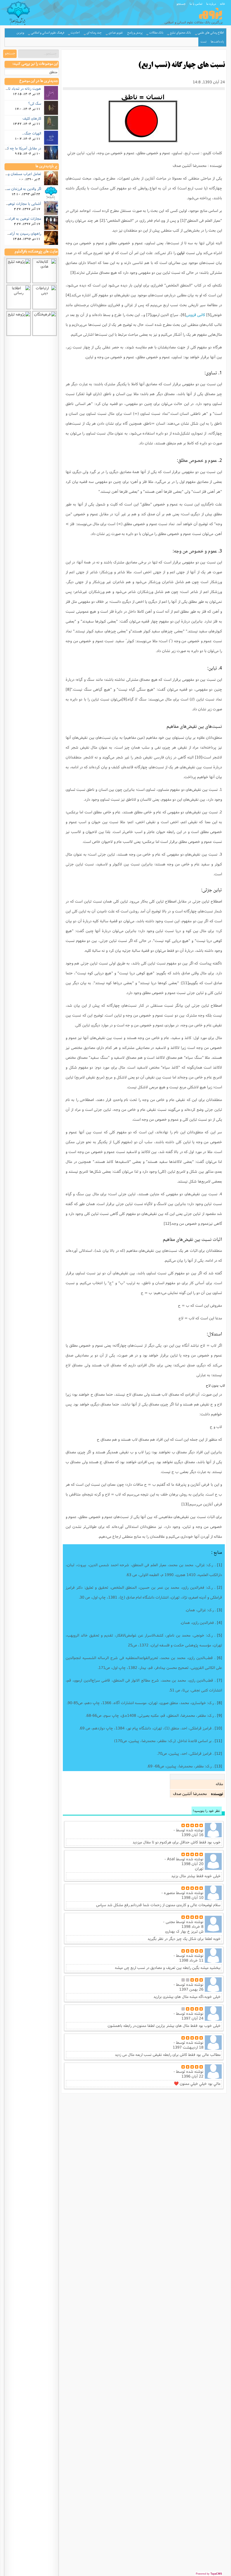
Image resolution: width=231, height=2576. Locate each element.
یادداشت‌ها (217, 42)
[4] (68, 295)
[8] (68, 689)
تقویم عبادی (116, 33)
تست (204, 42)
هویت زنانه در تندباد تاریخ (22, 88)
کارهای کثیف (32, 118)
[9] (124, 699)
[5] (209, 315)
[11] (185, 983)
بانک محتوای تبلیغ (180, 33)
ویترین (20, 33)
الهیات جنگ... (32, 133)
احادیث (75, 33)
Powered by (209, 2574)
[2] (102, 220)
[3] (73, 272)
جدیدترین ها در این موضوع (39, 81)
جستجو (181, 4)
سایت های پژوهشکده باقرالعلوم (36, 252)
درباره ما (211, 4)
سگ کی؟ (35, 103)
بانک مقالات (156, 33)
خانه (223, 4)
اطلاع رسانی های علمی (211, 33)
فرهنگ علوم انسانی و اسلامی (48, 33)
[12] (167, 1223)
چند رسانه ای (94, 33)
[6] (183, 315)
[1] (183, 220)
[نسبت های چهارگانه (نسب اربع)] (144, 120)
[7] (149, 315)
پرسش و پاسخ (135, 33)
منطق (53, 72)
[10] (199, 757)
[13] (185, 1504)
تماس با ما (196, 4)
